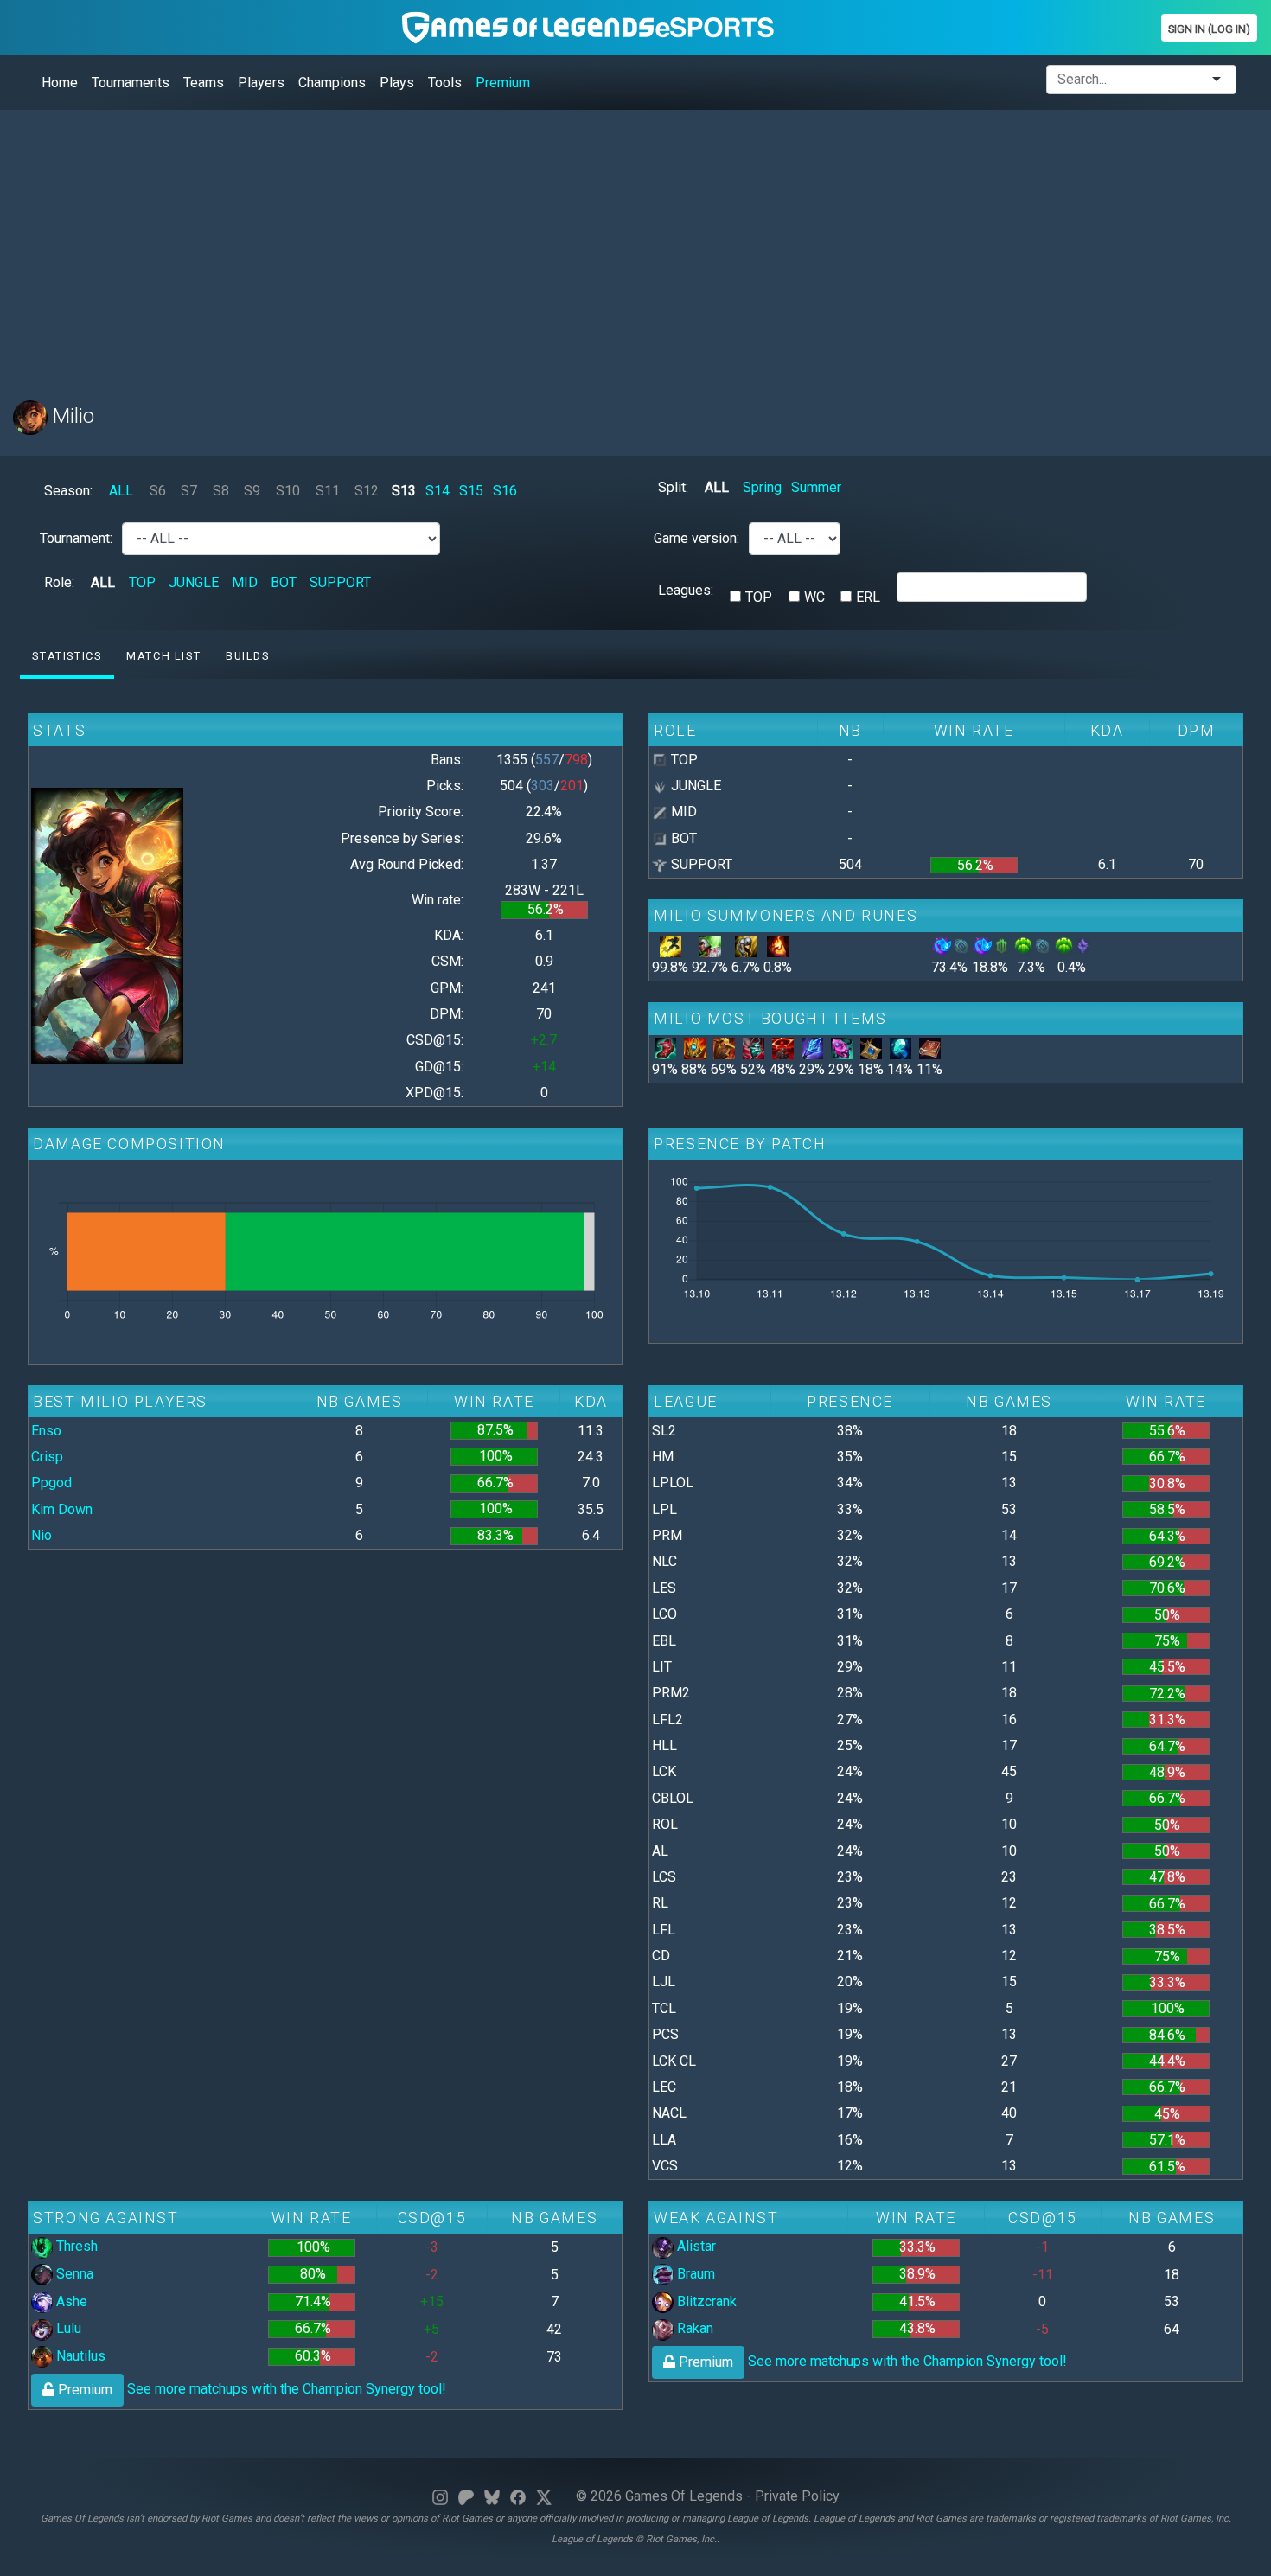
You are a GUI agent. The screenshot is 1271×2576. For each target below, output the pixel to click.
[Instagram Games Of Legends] (440, 2496)
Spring (762, 487)
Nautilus (79, 2356)
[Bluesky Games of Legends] (492, 2496)
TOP (142, 582)
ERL (868, 597)
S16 (505, 491)
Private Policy (797, 2496)
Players (261, 83)
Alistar (695, 2246)
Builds (248, 656)
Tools (445, 83)
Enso (46, 1431)
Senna (73, 2274)
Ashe (70, 2301)
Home (60, 83)
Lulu (67, 2328)
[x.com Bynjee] (544, 2496)
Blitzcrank (705, 2301)
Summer (816, 487)
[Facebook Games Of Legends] (518, 2496)
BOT (284, 582)
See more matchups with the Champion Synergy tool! (250, 2389)
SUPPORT (340, 582)
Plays (397, 83)
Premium (503, 83)
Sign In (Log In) (1209, 29)
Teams (204, 83)
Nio (42, 1535)
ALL (121, 491)
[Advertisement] (532, 245)
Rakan (693, 2328)
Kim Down (62, 1509)
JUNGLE (194, 582)
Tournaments (131, 83)
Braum (694, 2274)
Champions (332, 83)
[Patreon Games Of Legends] (466, 2496)
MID (245, 582)
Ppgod (51, 1483)
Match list (163, 656)
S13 (404, 491)
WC (814, 597)
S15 (471, 491)
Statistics (67, 656)
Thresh (75, 2246)
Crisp (47, 1457)
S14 (438, 491)
